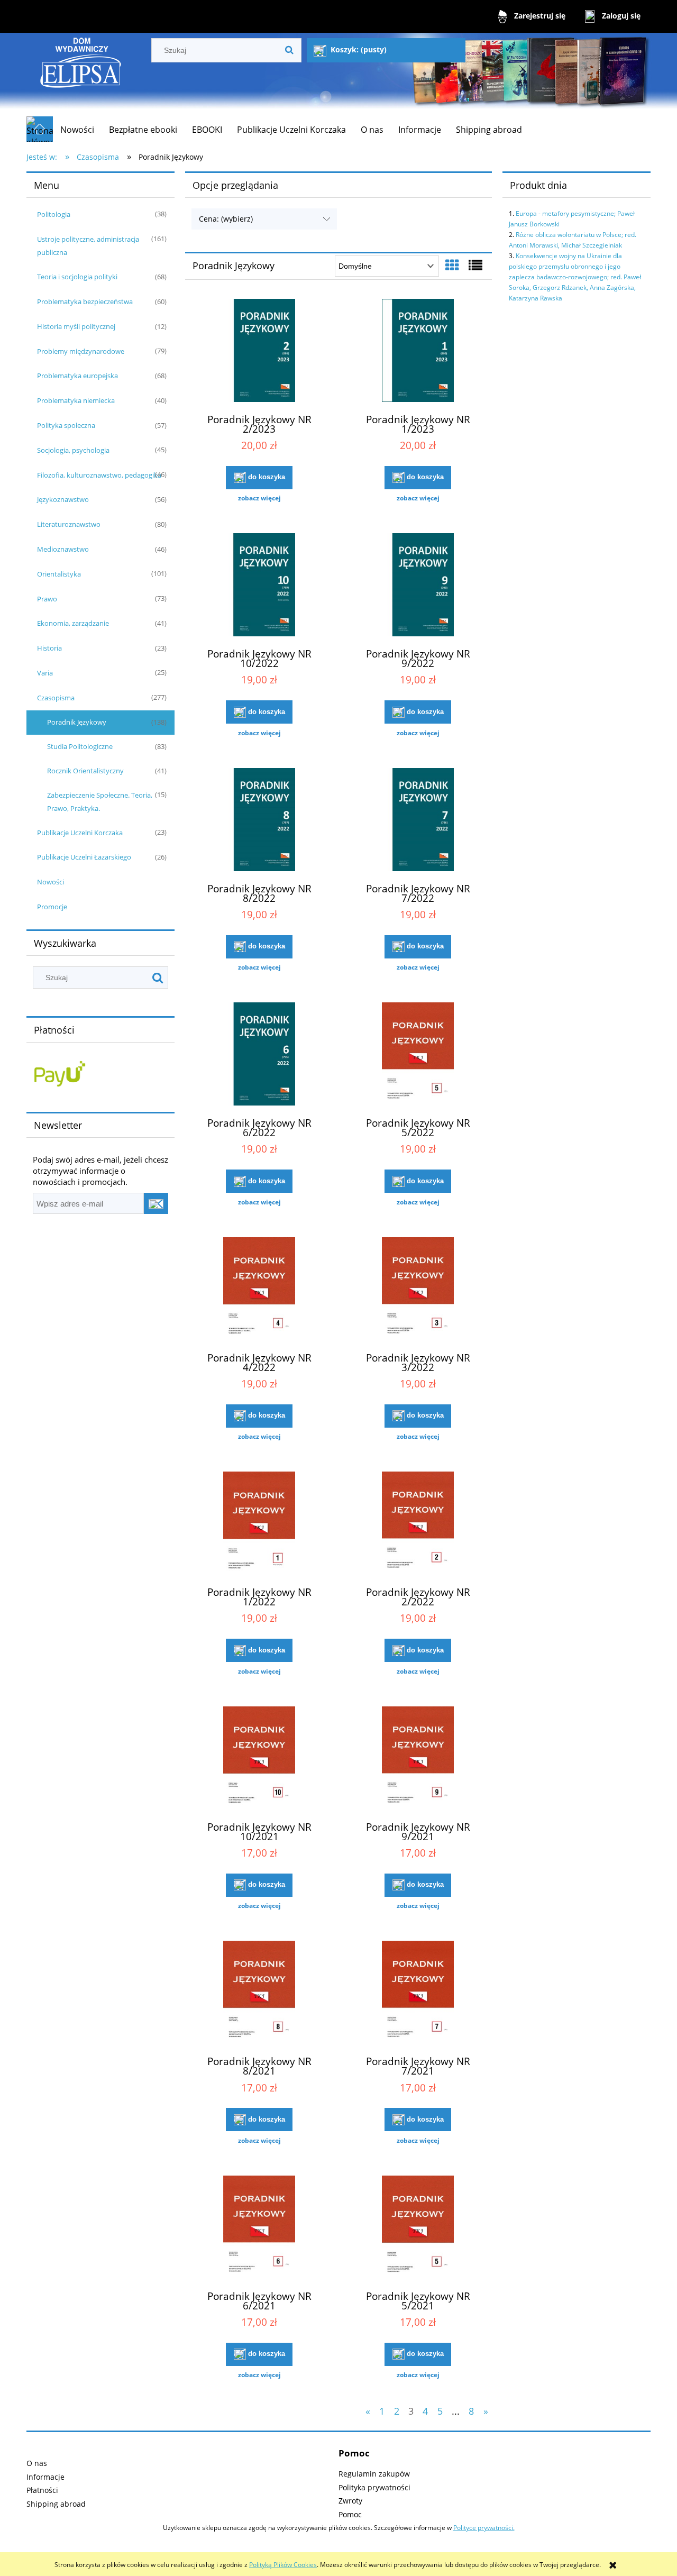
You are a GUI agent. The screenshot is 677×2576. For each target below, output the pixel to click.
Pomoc (350, 2514)
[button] (259, 498)
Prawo (47, 599)
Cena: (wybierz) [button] (226, 219)
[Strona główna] (81, 74)
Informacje (45, 2477)
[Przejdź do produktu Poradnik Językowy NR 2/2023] (259, 352)
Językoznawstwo (63, 499)
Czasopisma (56, 698)
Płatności (42, 2490)
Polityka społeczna (66, 425)
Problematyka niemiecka (76, 400)
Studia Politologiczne (80, 746)
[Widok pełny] (475, 265)
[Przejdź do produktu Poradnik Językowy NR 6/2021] (259, 2228)
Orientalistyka (59, 574)
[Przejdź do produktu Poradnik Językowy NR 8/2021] (259, 1994)
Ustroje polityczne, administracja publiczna (88, 246)
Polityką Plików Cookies (283, 2565)
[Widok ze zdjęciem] (452, 265)
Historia (49, 648)
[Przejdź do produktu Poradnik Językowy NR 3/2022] (418, 1290)
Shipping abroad (56, 2504)
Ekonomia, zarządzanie (73, 623)
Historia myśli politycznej (76, 326)
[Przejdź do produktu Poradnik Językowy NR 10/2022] (259, 586)
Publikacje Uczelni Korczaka (80, 833)
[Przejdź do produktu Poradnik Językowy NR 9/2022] (418, 586)
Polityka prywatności (374, 2487)
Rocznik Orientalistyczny (85, 771)
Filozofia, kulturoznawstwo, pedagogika (99, 475)
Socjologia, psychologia (73, 450)
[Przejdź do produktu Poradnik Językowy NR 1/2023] (418, 352)
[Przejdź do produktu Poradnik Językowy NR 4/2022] (259, 1290)
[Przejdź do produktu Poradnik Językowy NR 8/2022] (259, 821)
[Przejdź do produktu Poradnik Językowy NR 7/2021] (418, 1994)
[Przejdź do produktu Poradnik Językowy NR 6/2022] (259, 1055)
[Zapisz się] (156, 1203)
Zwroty (350, 2501)
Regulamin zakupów (374, 2474)
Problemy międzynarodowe (81, 351)
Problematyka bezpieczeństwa (85, 302)
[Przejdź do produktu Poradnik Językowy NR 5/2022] (418, 1055)
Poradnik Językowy (77, 722)
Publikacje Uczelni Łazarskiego (84, 857)
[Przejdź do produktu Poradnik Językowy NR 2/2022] (418, 1524)
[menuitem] (77, 130)
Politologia (54, 214)
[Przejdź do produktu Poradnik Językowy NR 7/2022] (418, 821)
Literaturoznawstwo (69, 524)
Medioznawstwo (63, 549)
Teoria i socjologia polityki (77, 277)
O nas (37, 2463)
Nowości (51, 882)
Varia (45, 673)
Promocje (52, 907)
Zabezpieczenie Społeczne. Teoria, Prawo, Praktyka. (100, 802)
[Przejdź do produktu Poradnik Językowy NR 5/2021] (418, 2228)
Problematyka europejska (77, 376)
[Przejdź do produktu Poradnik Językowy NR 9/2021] (418, 1759)
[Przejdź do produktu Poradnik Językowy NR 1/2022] (259, 1524)
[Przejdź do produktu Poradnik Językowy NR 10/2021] (259, 1759)
